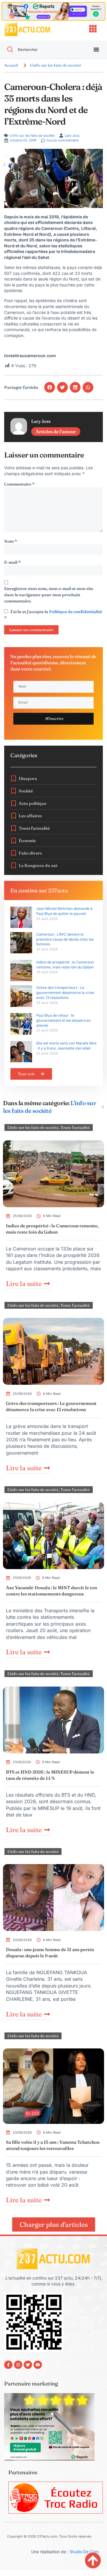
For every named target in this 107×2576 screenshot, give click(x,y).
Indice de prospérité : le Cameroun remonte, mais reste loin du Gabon (65, 965)
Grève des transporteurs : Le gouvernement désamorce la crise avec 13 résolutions (65, 993)
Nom (11, 541)
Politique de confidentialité (75, 612)
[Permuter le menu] (96, 49)
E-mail (12, 562)
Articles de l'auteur (56, 432)
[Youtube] (38, 2365)
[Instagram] (18, 2365)
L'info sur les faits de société (56, 65)
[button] (50, 387)
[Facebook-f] (8, 2365)
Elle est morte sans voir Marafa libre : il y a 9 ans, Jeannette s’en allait (66, 1046)
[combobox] (43, 50)
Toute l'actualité (75, 1127)
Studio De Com (85, 2552)
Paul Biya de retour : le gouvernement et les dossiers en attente (63, 1020)
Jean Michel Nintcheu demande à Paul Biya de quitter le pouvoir (64, 911)
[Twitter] (28, 2365)
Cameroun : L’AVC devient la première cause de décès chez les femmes (65, 939)
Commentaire (19, 484)
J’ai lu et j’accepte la (53, 615)
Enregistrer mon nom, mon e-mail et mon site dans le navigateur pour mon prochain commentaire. (49, 595)
